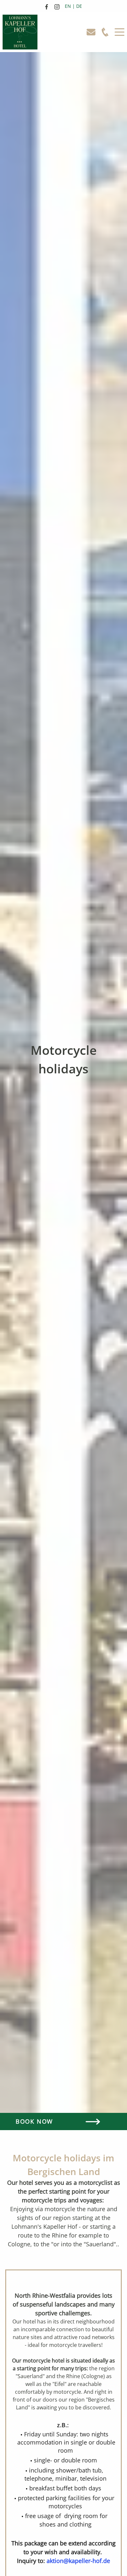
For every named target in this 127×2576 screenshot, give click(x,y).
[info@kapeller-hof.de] (94, 32)
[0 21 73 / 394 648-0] (108, 32)
